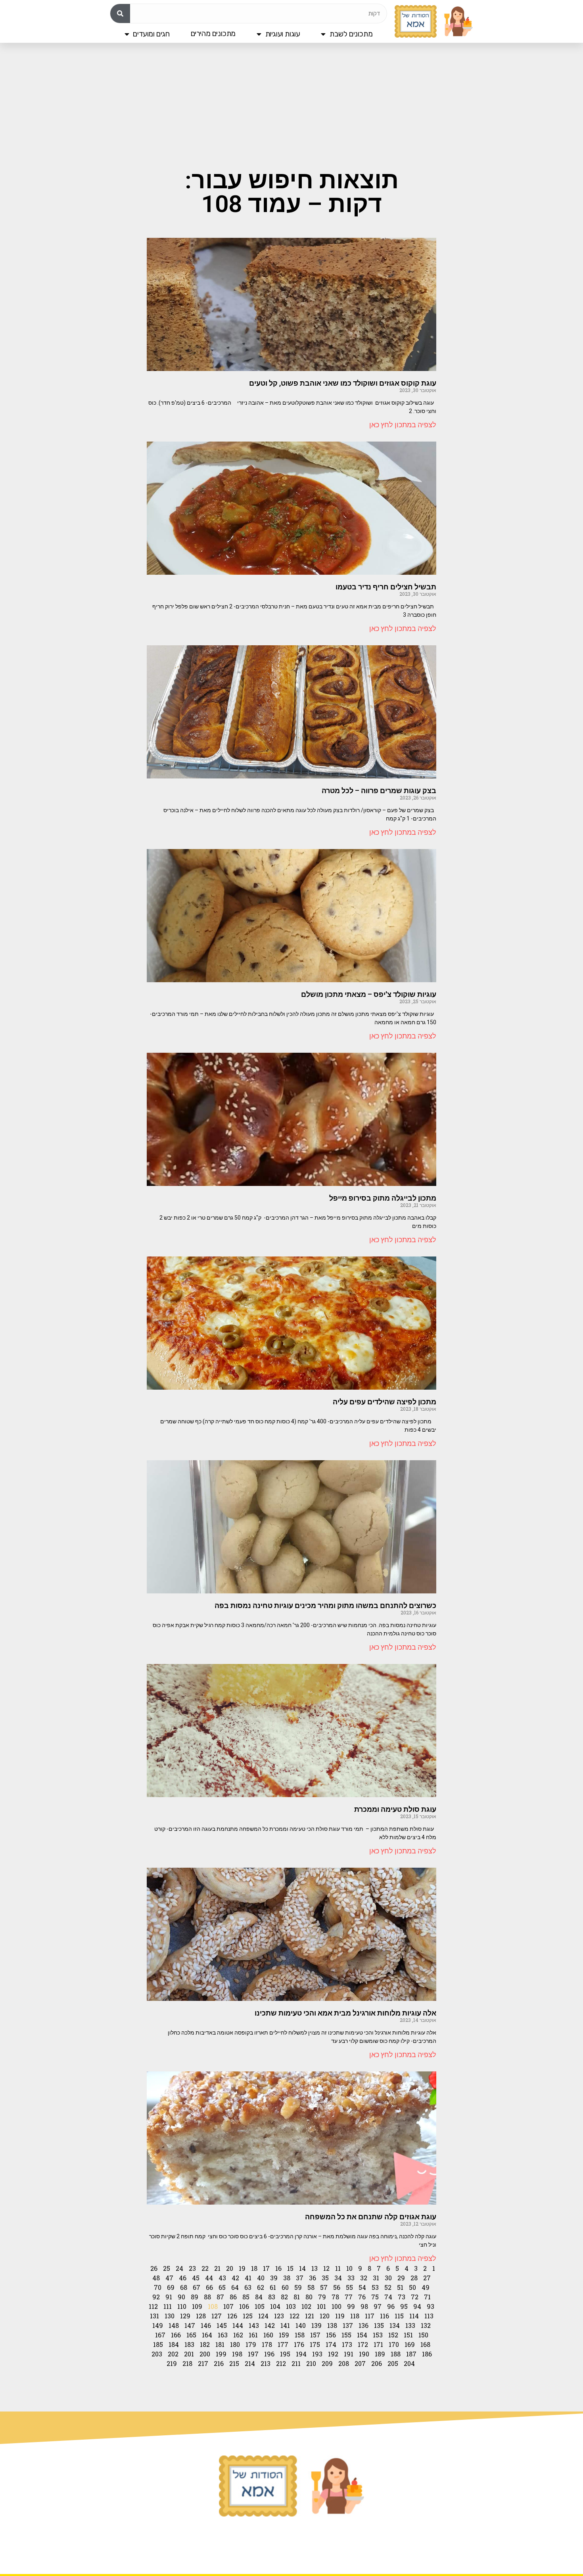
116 (385, 2316)
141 (285, 2325)
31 (376, 2278)
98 (364, 2306)
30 (388, 2278)
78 (335, 2297)
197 (253, 2354)
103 (291, 2306)
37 (300, 2278)
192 (333, 2354)
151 (408, 2335)
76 (362, 2297)
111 (168, 2306)
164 (207, 2335)
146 (206, 2325)
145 (222, 2325)
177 (283, 2344)
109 (197, 2306)
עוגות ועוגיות (283, 34)
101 (321, 2306)
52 (388, 2287)
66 (209, 2287)
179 (251, 2344)
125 (248, 2316)
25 (167, 2268)
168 (425, 2344)
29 (401, 2278)
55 (349, 2287)
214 (250, 2363)
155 (346, 2335)
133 (410, 2325)
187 (411, 2354)
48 (156, 2278)
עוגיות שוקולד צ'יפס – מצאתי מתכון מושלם (369, 994)
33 (351, 2278)
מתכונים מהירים (213, 33)
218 (187, 2363)
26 (154, 2268)
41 (248, 2278)
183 (189, 2344)
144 (238, 2325)
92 (156, 2297)
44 (209, 2278)
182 (205, 2344)
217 (203, 2363)
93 (431, 2306)
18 (254, 2268)
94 (417, 2306)
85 (246, 2297)
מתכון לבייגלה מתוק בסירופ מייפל (383, 1198)
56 (337, 2287)
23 (192, 2268)
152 (393, 2335)
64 (235, 2287)
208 (344, 2363)
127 (217, 2316)
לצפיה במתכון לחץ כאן (403, 425)
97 (378, 2306)
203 (157, 2354)
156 (331, 2335)
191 (349, 2354)
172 (363, 2344)
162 (238, 2335)
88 (207, 2297)
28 (414, 2278)
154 (362, 2335)
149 (158, 2325)
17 (266, 2268)
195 (285, 2354)
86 (233, 2297)
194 (301, 2354)
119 (340, 2316)
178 (267, 2344)
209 (327, 2363)
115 (399, 2316)
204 (409, 2363)
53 (375, 2287)
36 (313, 2278)
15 (290, 2268)
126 (232, 2316)
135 (379, 2325)
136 (363, 2325)
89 (195, 2297)
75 (375, 2297)
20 (230, 2268)
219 (172, 2363)
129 (185, 2316)
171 (378, 2344)
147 (190, 2325)
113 (429, 2316)
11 (338, 2268)
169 (410, 2344)
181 (220, 2344)
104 (275, 2306)
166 (176, 2335)
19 (242, 2268)
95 (404, 2306)
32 (364, 2278)
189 (380, 2354)
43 (222, 2278)
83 (272, 2297)
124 (263, 2316)
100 (337, 2306)
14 (302, 2268)
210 (311, 2363)
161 (253, 2335)
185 (158, 2344)
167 (160, 2335)
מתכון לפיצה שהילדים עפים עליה (385, 1402)
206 (377, 2363)
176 (299, 2344)
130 (170, 2316)
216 (219, 2363)
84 (259, 2297)
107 (228, 2306)
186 (427, 2354)
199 (221, 2354)
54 (362, 2287)
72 (415, 2297)
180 (235, 2344)
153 (378, 2335)
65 (222, 2287)
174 (331, 2344)
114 (414, 2316)
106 (244, 2306)
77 (349, 2297)
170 (394, 2344)
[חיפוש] (120, 13)
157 (315, 2335)
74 (388, 2297)
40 (261, 2278)
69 (171, 2287)
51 (400, 2287)
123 (279, 2316)
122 (294, 2316)
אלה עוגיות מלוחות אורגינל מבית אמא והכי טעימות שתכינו (345, 2013)
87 (220, 2297)
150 (423, 2335)
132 (426, 2325)
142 (270, 2325)
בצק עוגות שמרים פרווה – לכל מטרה (379, 791)
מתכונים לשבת (351, 34)
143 (254, 2325)
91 (169, 2297)
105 (260, 2306)
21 (217, 2268)
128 (201, 2316)
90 (181, 2297)
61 (273, 2287)
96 (391, 2306)
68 (184, 2287)
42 (235, 2278)
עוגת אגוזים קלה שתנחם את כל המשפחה (371, 2217)
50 (412, 2287)
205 (393, 2363)
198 (237, 2354)
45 (196, 2278)
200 (205, 2354)
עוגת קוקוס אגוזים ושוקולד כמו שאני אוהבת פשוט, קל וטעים (343, 383)
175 (315, 2344)
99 (351, 2306)
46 (183, 2278)
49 (426, 2287)
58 (311, 2287)
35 (325, 2278)
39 (274, 2278)
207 (360, 2363)
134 (395, 2325)
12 (326, 2268)
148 (174, 2325)
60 (285, 2287)
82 (284, 2297)
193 (317, 2354)
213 (266, 2363)
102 (306, 2306)
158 (300, 2335)
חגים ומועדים (151, 34)
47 (169, 2278)
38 (287, 2278)
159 (284, 2335)
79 (322, 2297)
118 (355, 2316)
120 (325, 2316)
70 (158, 2287)
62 (261, 2287)
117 (370, 2316)
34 (338, 2278)
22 (205, 2268)
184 (174, 2344)
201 (189, 2354)
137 (348, 2325)
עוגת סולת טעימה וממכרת (395, 1809)
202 (173, 2354)
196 (269, 2354)
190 (364, 2354)
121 (310, 2316)
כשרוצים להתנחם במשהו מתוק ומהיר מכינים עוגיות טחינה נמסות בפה (325, 1605)
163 (223, 2335)
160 (268, 2335)
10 (349, 2268)
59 (298, 2287)
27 (427, 2278)
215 (234, 2363)
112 (153, 2306)
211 (296, 2363)
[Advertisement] (291, 105)
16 (278, 2268)
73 (402, 2297)
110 (182, 2306)
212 (281, 2363)
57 (324, 2287)
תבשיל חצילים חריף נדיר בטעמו (386, 587)
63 (248, 2287)
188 (396, 2354)
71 (427, 2297)
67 (197, 2287)
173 (347, 2344)
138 (332, 2325)
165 (191, 2335)
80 (309, 2297)
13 (315, 2268)
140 (301, 2325)
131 (154, 2316)
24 (179, 2268)
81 (297, 2297)
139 (316, 2325)
